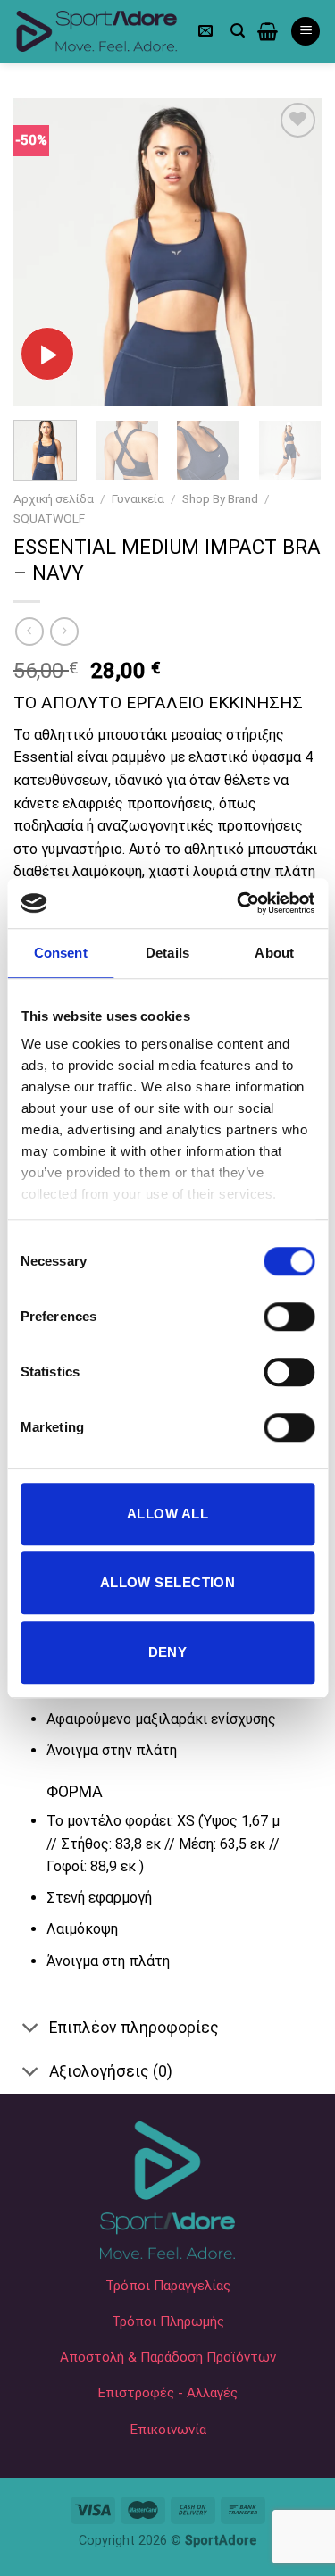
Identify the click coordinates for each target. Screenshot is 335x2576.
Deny (168, 1652)
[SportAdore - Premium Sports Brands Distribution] (96, 32)
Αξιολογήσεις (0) (111, 2071)
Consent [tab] (61, 953)
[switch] (289, 1317)
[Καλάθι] (268, 31)
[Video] (47, 354)
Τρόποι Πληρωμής (168, 2321)
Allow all (167, 1514)
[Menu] (306, 32)
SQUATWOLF (49, 518)
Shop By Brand (220, 498)
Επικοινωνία (168, 2430)
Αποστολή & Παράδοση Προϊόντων (168, 2357)
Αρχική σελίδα (54, 498)
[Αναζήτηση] (238, 31)
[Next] (293, 252)
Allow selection (168, 1582)
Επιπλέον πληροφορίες (134, 2028)
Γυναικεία (138, 498)
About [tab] (274, 953)
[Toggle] (31, 2029)
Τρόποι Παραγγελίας (168, 2286)
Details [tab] (167, 953)
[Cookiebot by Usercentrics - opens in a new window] (239, 903)
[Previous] (42, 252)
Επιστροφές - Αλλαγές (167, 2393)
